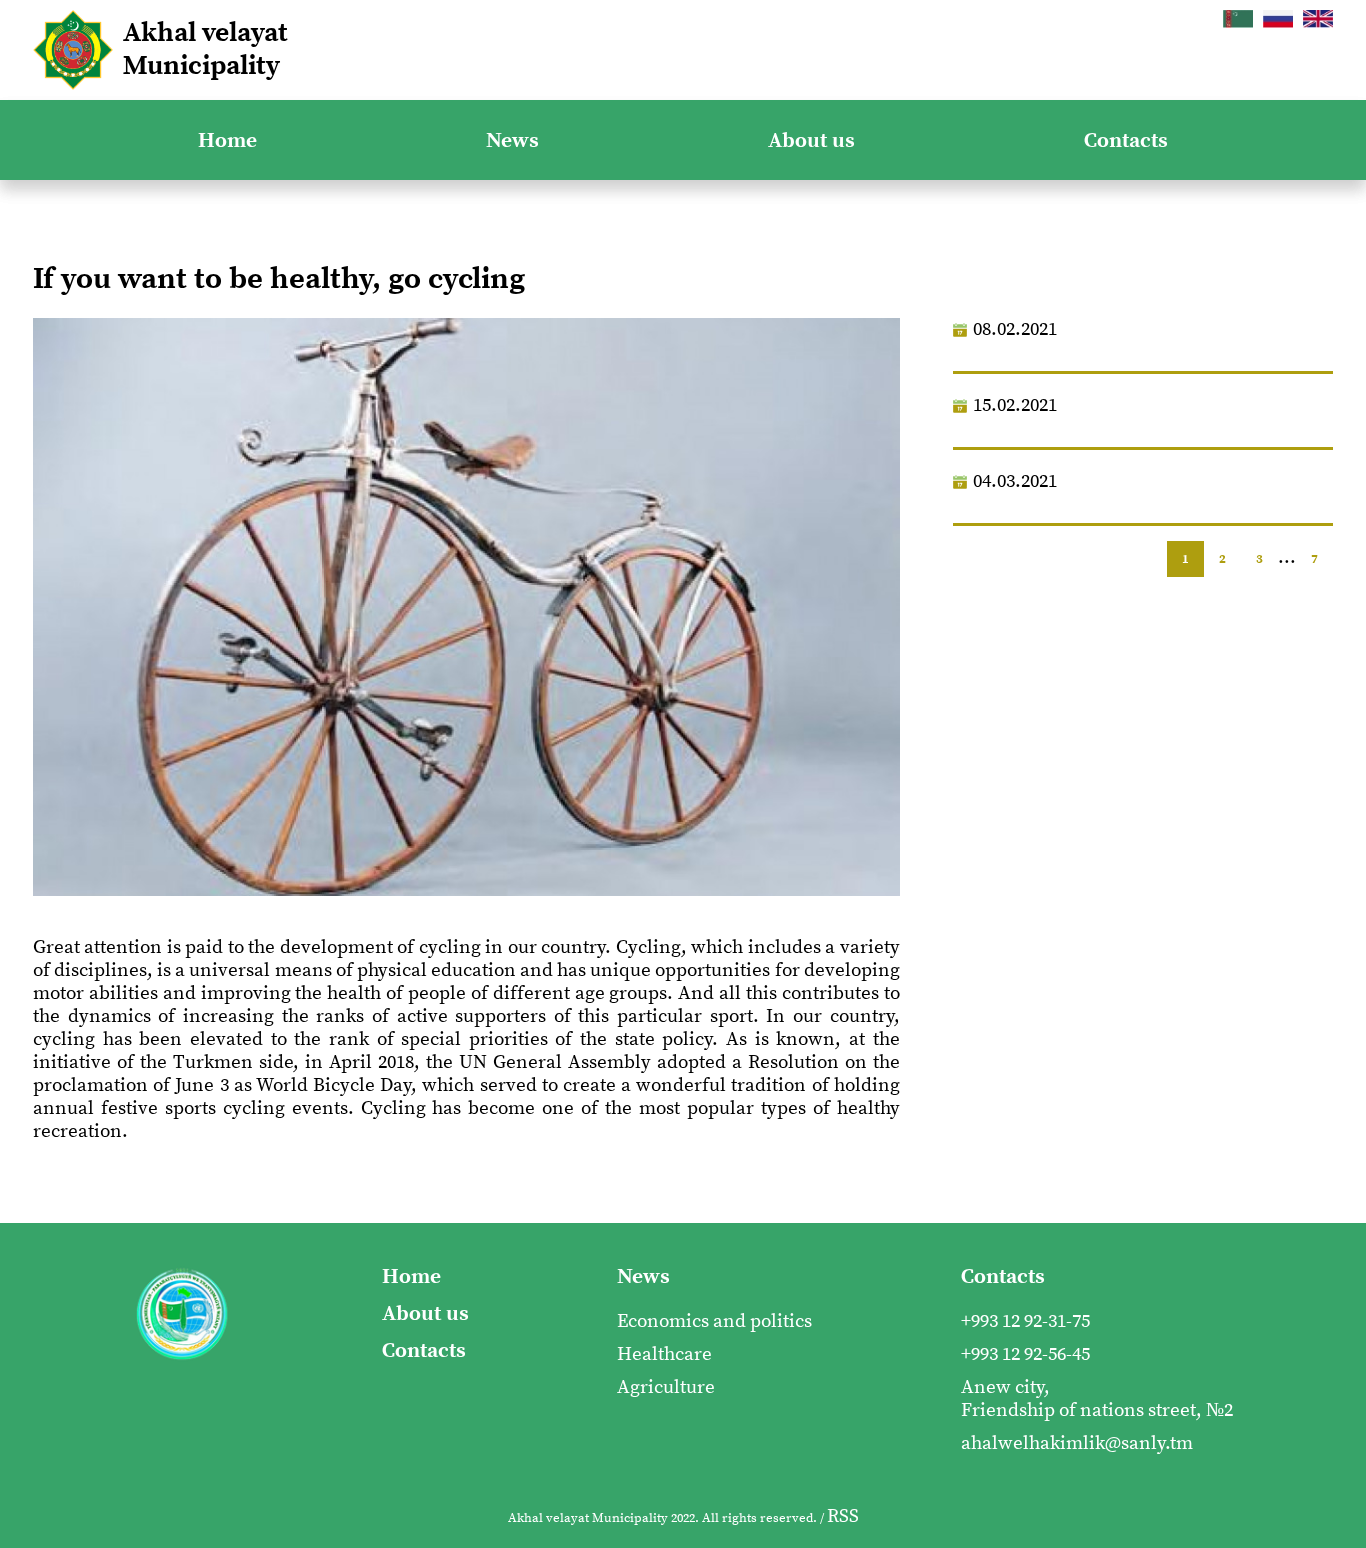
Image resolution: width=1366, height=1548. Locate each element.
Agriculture (666, 1387)
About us (811, 140)
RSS (843, 1516)
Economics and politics (714, 1321)
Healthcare (664, 1354)
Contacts (1126, 140)
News (512, 140)
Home (227, 140)
